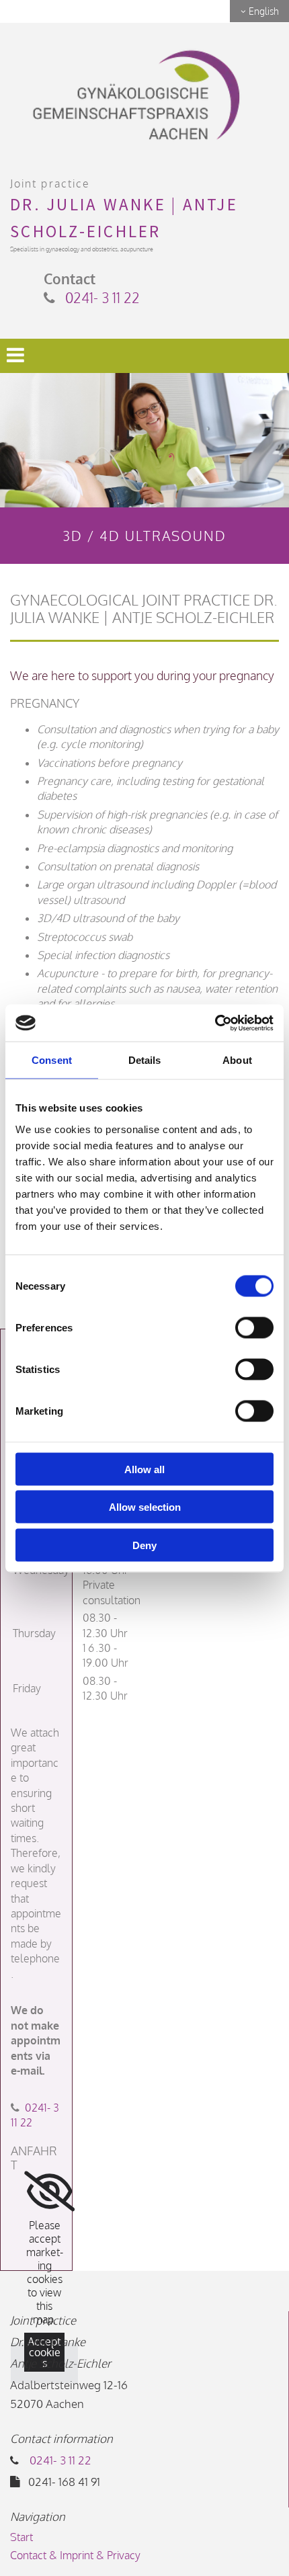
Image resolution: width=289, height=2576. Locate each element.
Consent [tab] (52, 1060)
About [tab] (237, 1060)
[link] (49, 2192)
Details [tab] (145, 1060)
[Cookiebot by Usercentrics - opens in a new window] (215, 1023)
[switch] (254, 1327)
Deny (144, 1545)
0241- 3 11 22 (102, 297)
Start (22, 2537)
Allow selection (145, 1507)
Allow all (144, 1469)
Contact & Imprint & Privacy (75, 2555)
